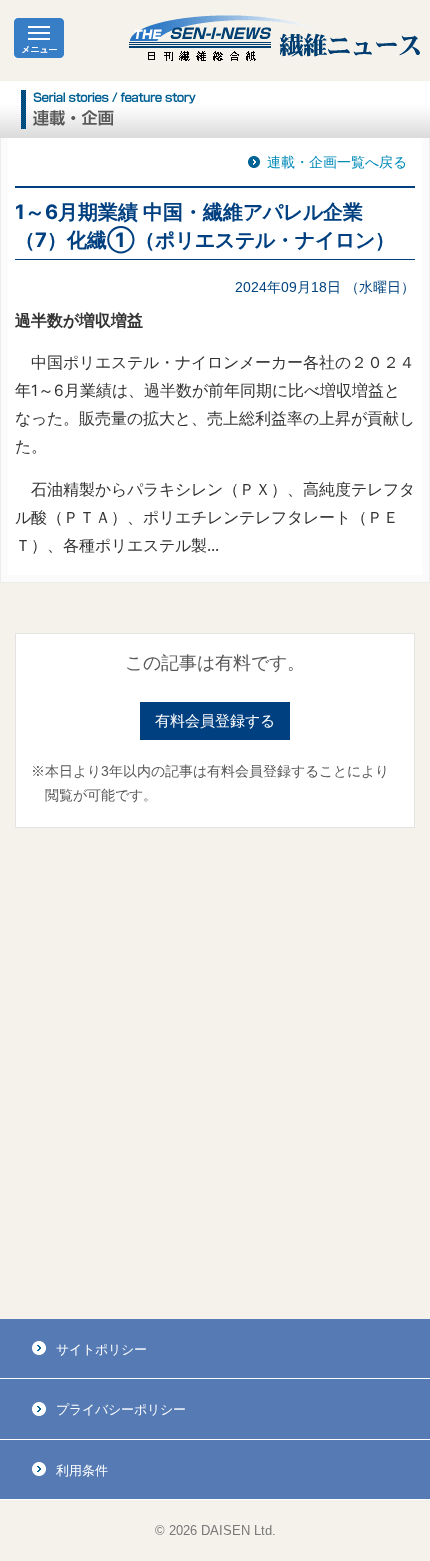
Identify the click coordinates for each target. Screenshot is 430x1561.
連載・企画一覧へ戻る (337, 162)
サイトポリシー (101, 1349)
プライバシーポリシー (121, 1409)
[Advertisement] (215, 1074)
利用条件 (82, 1470)
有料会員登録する (215, 720)
